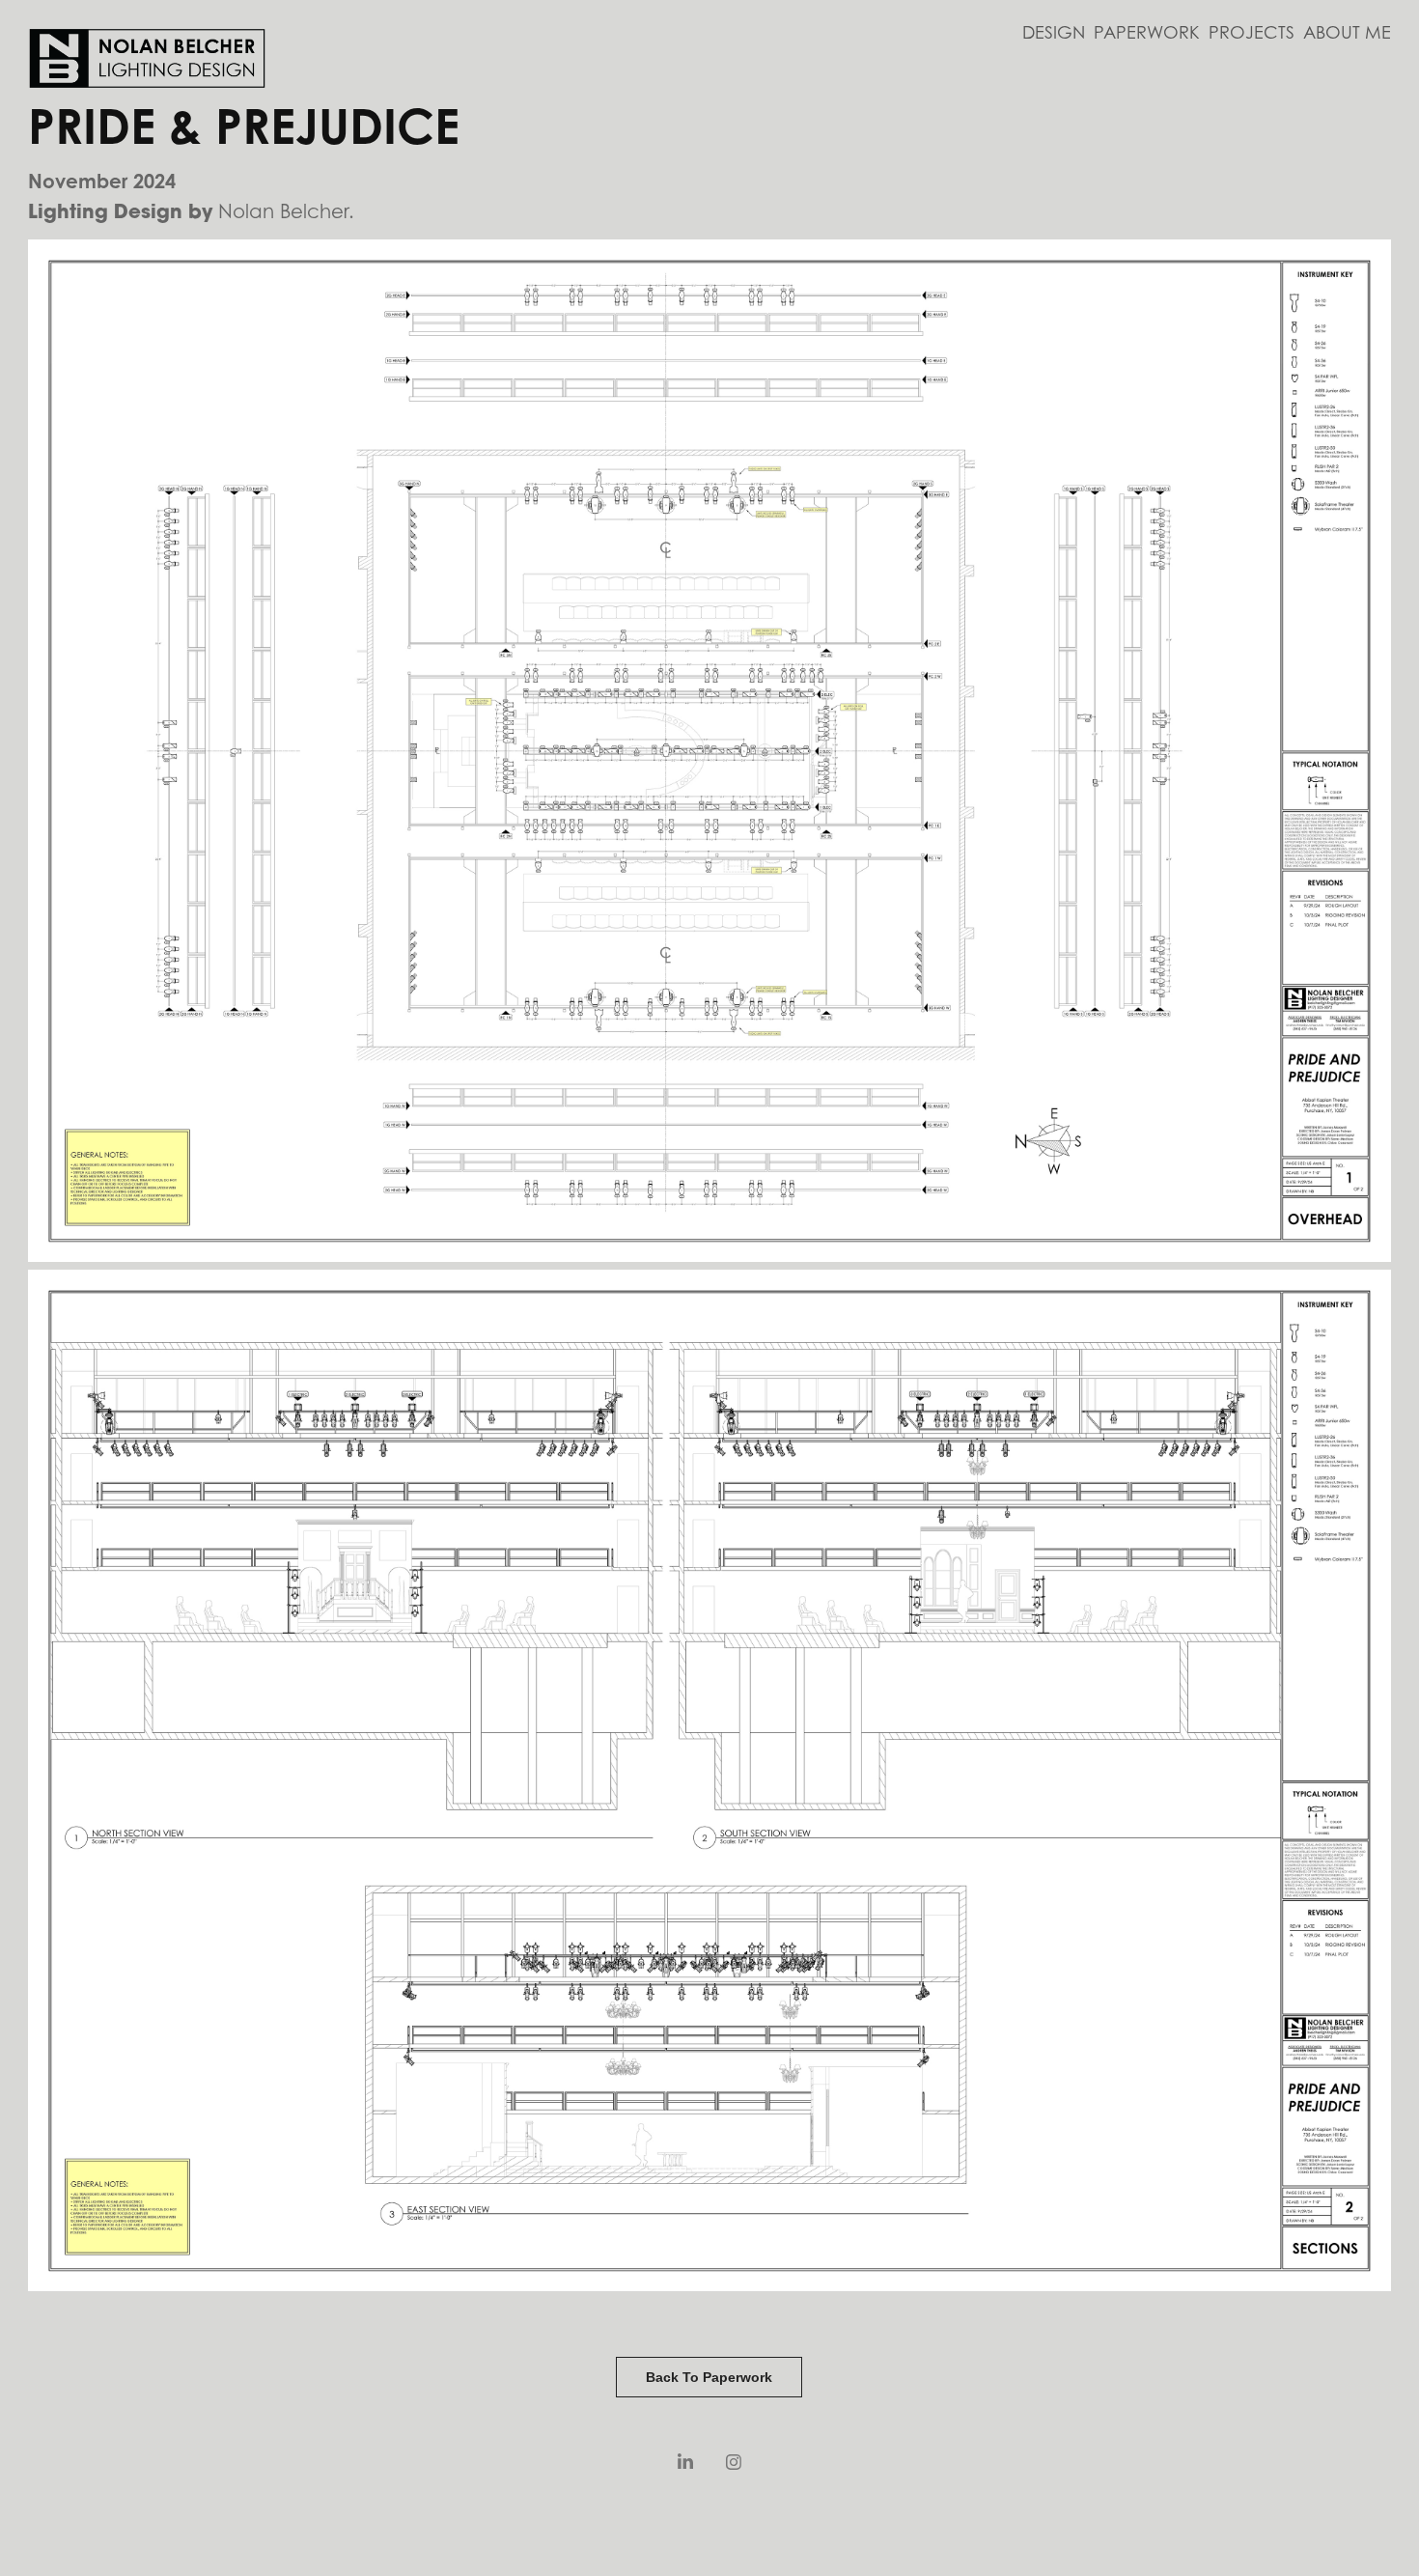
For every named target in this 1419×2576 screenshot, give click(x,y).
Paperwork (1147, 32)
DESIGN (1054, 32)
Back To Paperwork (709, 2377)
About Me (1347, 32)
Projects (1252, 32)
